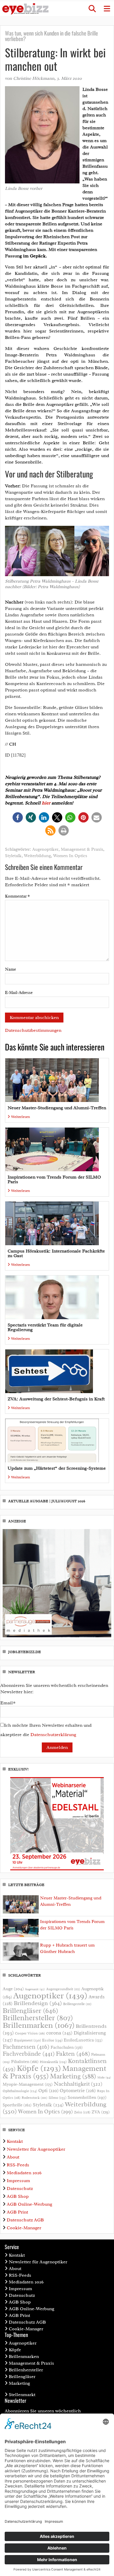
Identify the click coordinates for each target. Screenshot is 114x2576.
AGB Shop (18, 2196)
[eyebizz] (25, 9)
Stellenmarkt (22, 2395)
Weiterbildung (37, 856)
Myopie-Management (28, 2084)
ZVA (101, 2112)
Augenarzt (35, 1989)
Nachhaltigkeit (78, 2084)
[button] (92, 9)
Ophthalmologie (20, 2091)
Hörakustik (53, 2062)
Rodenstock (34, 2098)
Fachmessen (26, 2047)
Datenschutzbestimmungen (33, 1030)
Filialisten (25, 2062)
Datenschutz (20, 2188)
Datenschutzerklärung (53, 1735)
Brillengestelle (77, 2004)
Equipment (27, 2040)
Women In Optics (70, 856)
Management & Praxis (82, 849)
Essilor (52, 2040)
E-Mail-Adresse (19, 993)
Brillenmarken (39, 2025)
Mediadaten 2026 (24, 2173)
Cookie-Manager (24, 2228)
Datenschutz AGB (25, 2220)
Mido (104, 2077)
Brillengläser (30, 2011)
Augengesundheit (63, 1989)
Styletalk (13, 856)
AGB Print (17, 2212)
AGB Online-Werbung (30, 2204)
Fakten (73, 2054)
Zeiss (82, 2112)
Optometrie (78, 2091)
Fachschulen (67, 2047)
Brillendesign (38, 2003)
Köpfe (39, 2068)
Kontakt (15, 2141)
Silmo (57, 2098)
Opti (48, 2091)
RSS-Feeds (18, 2165)
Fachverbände (29, 2054)
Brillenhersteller (38, 2018)
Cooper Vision (30, 2033)
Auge (13, 1989)
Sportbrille (17, 2105)
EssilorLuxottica (83, 2040)
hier (46, 803)
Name (11, 969)
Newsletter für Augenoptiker (36, 2149)
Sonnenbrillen (87, 2097)
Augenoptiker (45, 849)
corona (59, 2033)
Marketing (73, 2076)
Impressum (18, 2181)
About (13, 2157)
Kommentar (17, 896)
